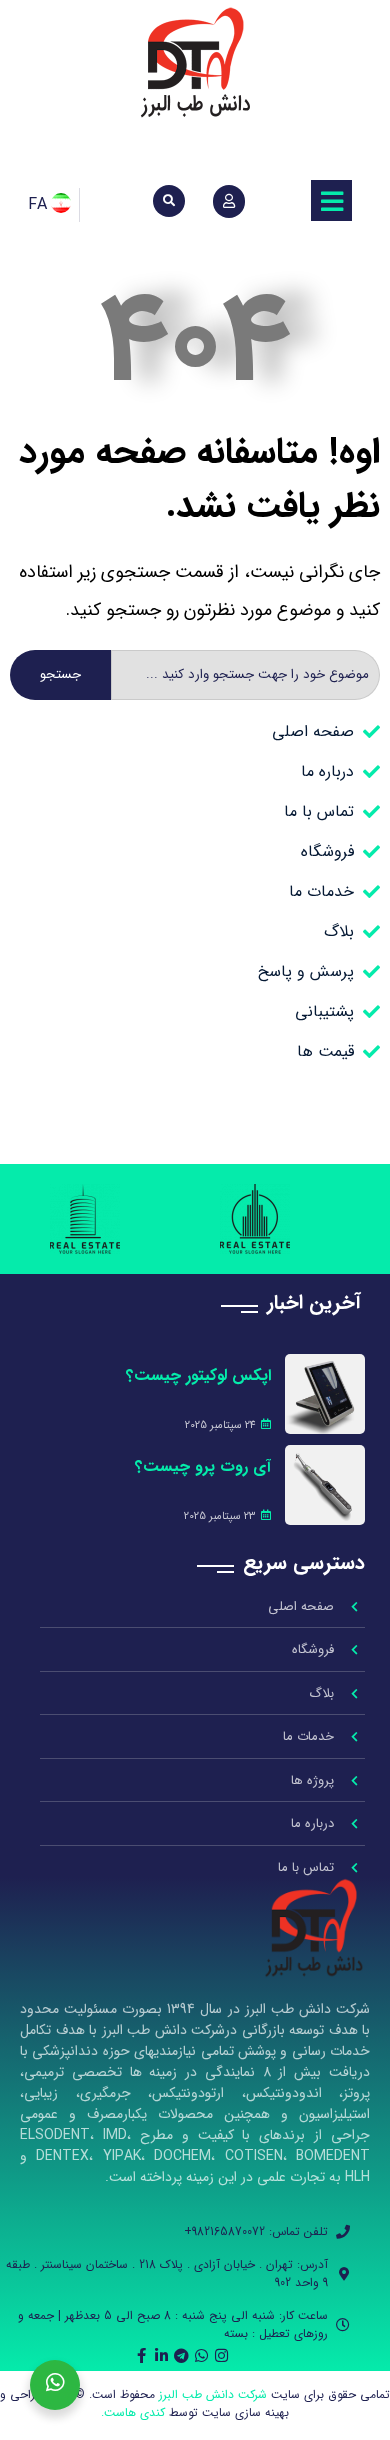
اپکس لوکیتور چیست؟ (198, 1375)
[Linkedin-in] (161, 2355)
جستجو (60, 674)
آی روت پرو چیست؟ (203, 1466)
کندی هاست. (133, 2412)
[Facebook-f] (141, 2355)
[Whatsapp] (201, 2355)
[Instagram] (221, 2355)
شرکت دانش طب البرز (213, 2394)
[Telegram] (181, 2355)
